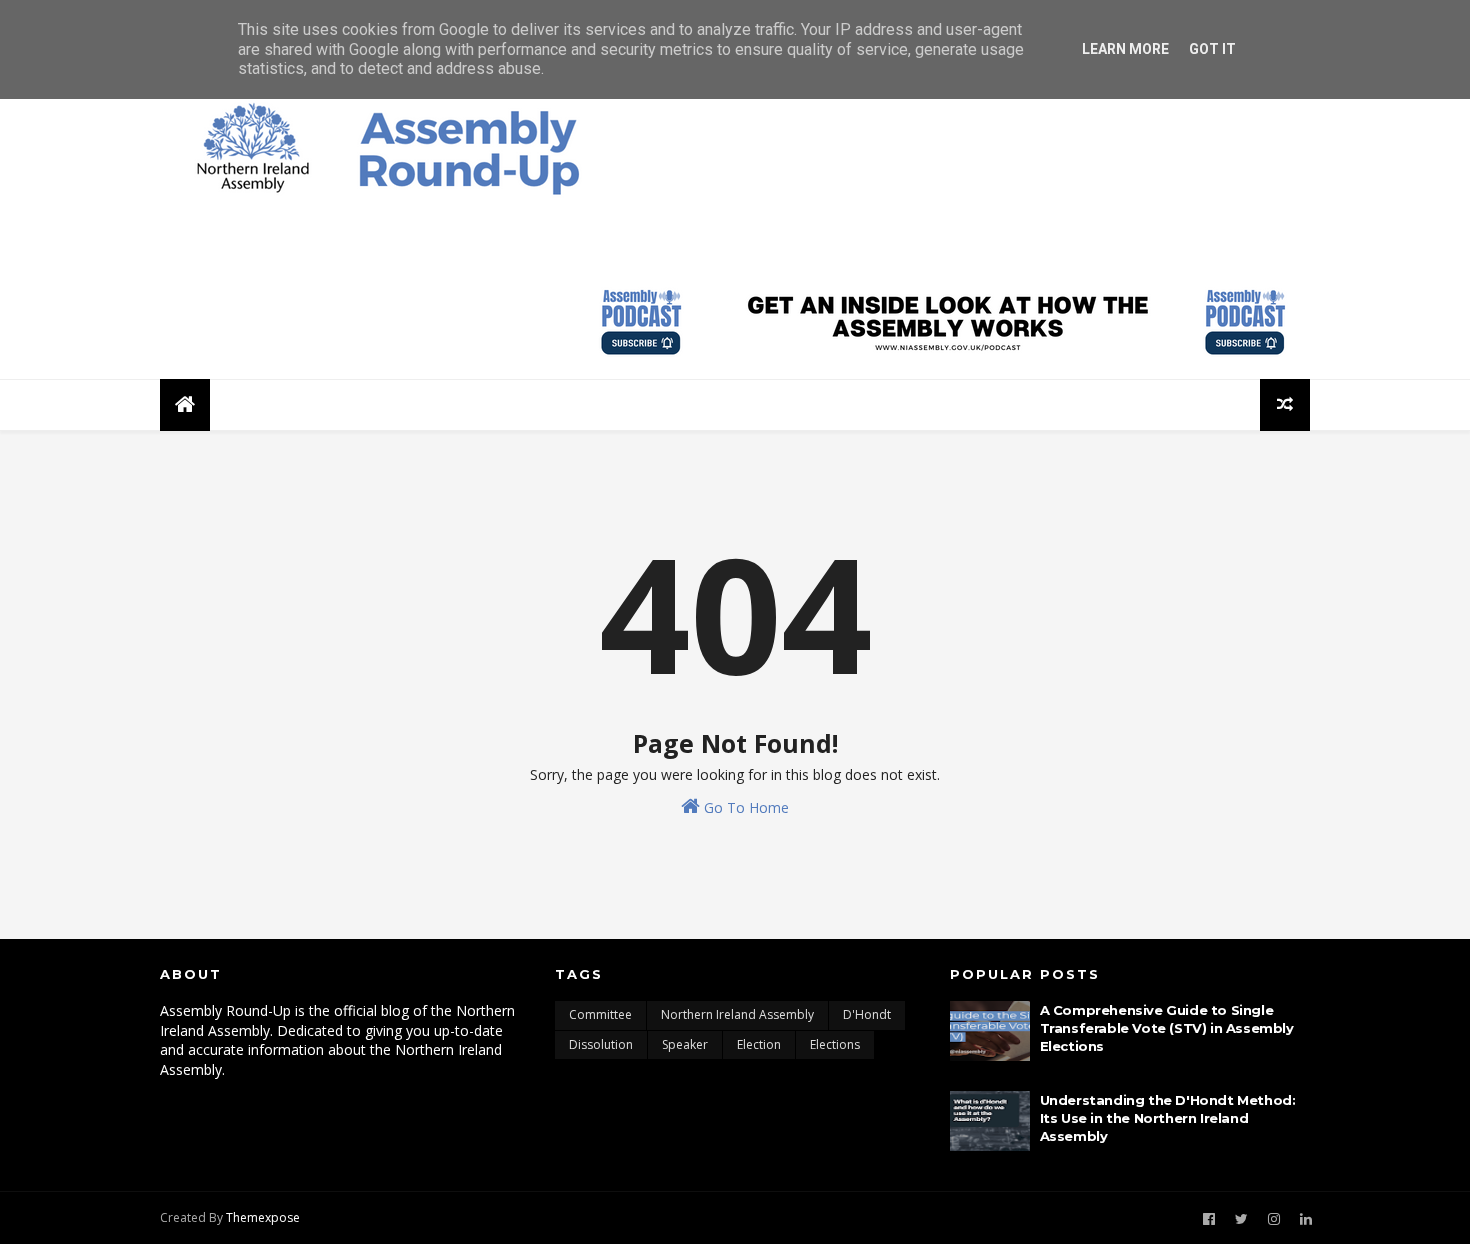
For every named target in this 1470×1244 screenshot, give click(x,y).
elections (835, 1044)
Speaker (685, 1044)
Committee (600, 1014)
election (759, 1044)
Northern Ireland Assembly (737, 1014)
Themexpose (263, 1217)
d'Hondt (867, 1014)
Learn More (1125, 49)
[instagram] (1274, 1219)
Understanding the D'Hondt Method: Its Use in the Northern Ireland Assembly (1168, 1118)
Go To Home (744, 807)
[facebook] (1209, 1219)
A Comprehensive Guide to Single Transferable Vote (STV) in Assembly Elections (1167, 1028)
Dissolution (601, 1044)
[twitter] (1241, 1219)
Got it (1212, 49)
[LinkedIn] (1306, 1219)
